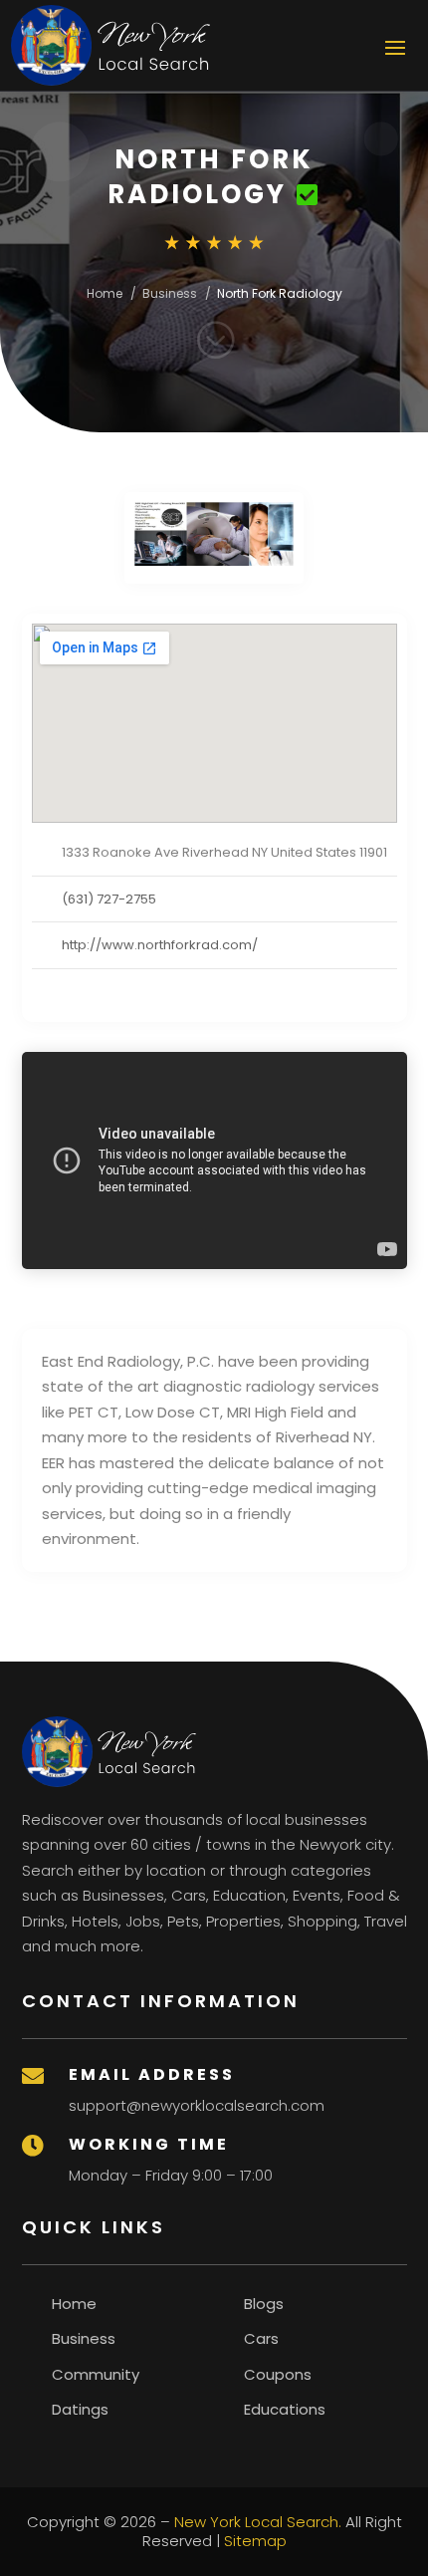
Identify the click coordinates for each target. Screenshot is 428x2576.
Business (170, 293)
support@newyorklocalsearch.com (197, 2105)
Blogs (264, 2304)
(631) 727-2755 (109, 899)
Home (105, 293)
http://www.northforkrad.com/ (160, 945)
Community (96, 2374)
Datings (80, 2409)
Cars (261, 2338)
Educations (285, 2409)
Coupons (278, 2374)
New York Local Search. (258, 2522)
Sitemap (255, 2541)
